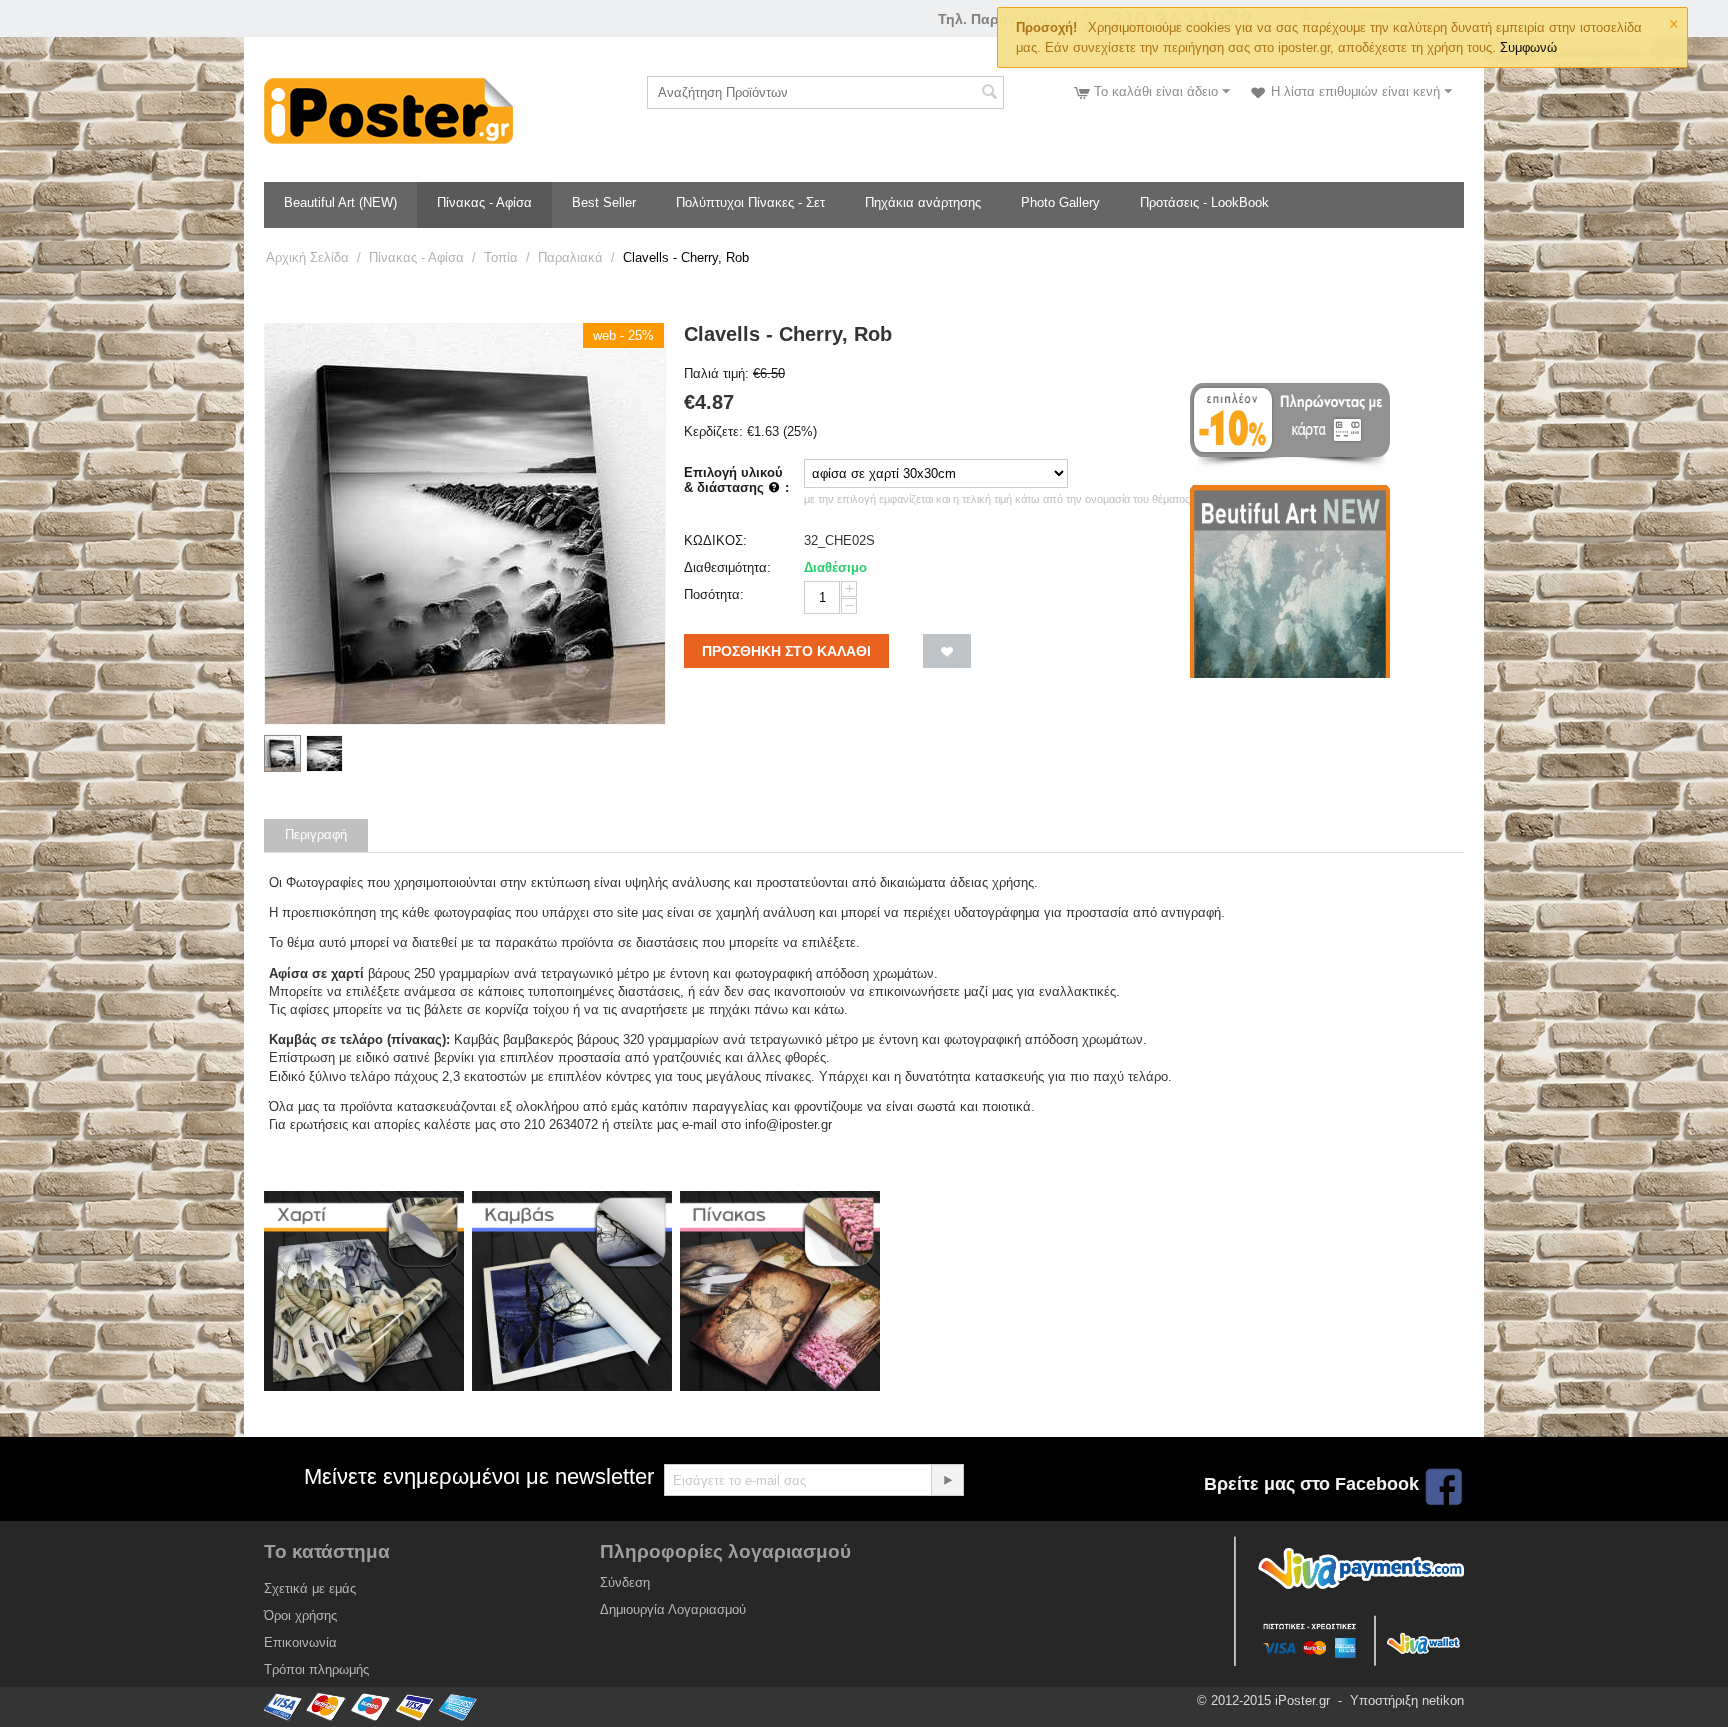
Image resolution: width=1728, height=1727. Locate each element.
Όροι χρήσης (300, 1615)
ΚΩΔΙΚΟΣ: (715, 540)
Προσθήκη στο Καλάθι (786, 651)
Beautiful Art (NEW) (340, 202)
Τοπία (501, 257)
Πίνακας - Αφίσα (484, 202)
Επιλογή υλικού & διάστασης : (736, 480)
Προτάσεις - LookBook (1204, 202)
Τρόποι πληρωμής (316, 1669)
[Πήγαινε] (947, 1480)
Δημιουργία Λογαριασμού (673, 1609)
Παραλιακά (570, 257)
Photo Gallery (1060, 202)
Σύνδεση (625, 1582)
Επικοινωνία (300, 1642)
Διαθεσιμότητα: (727, 567)
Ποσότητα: (714, 594)
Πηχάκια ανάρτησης (923, 202)
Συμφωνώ (1528, 47)
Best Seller (604, 202)
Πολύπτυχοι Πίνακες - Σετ (750, 202)
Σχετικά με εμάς (310, 1588)
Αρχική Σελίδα (307, 257)
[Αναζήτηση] (989, 94)
